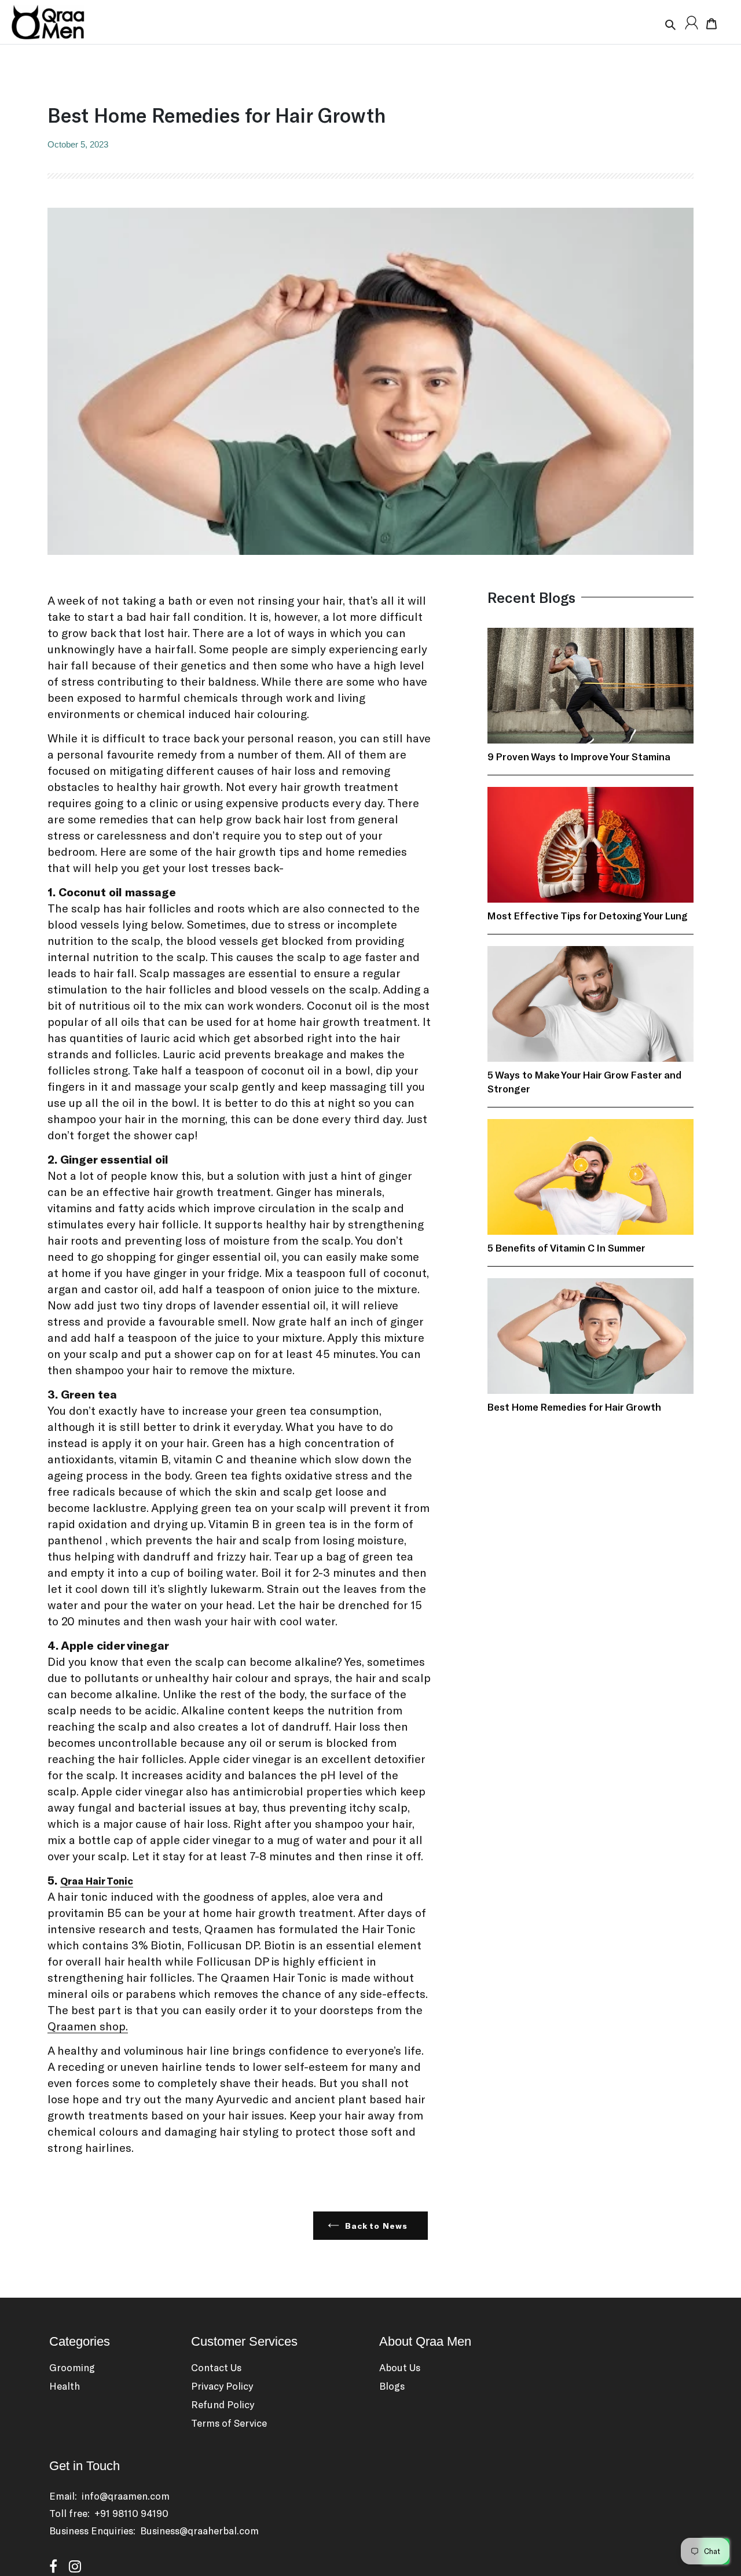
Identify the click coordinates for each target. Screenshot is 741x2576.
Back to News (376, 2226)
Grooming (72, 2367)
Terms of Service (229, 2423)
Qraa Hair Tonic (97, 1881)
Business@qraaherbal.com (199, 2530)
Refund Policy (223, 2404)
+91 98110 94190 (131, 2513)
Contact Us (216, 2367)
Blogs (392, 2386)
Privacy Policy (222, 2386)
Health (65, 2386)
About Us (400, 2367)
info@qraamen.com (126, 2496)
